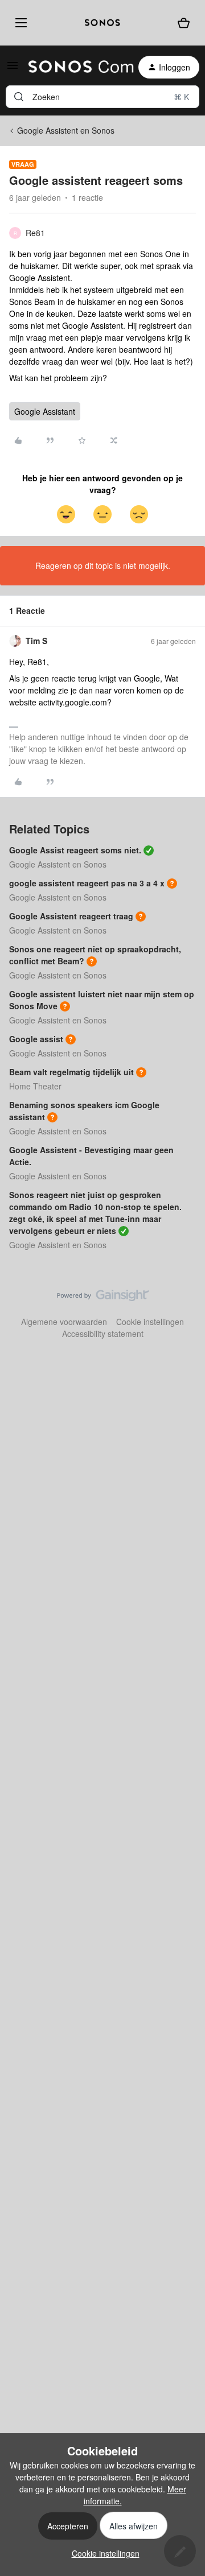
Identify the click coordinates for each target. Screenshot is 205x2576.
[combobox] (102, 97)
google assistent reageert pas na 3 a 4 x (87, 883)
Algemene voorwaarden (64, 1322)
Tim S (36, 641)
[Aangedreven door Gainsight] (103, 1298)
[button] (13, 69)
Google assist (36, 1039)
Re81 (35, 233)
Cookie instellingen (150, 1322)
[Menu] (19, 22)
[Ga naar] (19, 97)
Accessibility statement (103, 1334)
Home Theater (35, 1086)
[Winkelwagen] (184, 23)
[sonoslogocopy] (102, 23)
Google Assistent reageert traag (71, 916)
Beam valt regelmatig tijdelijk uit (71, 1072)
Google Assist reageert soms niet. (75, 850)
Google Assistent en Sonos (66, 130)
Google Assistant (45, 411)
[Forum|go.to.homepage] (74, 67)
